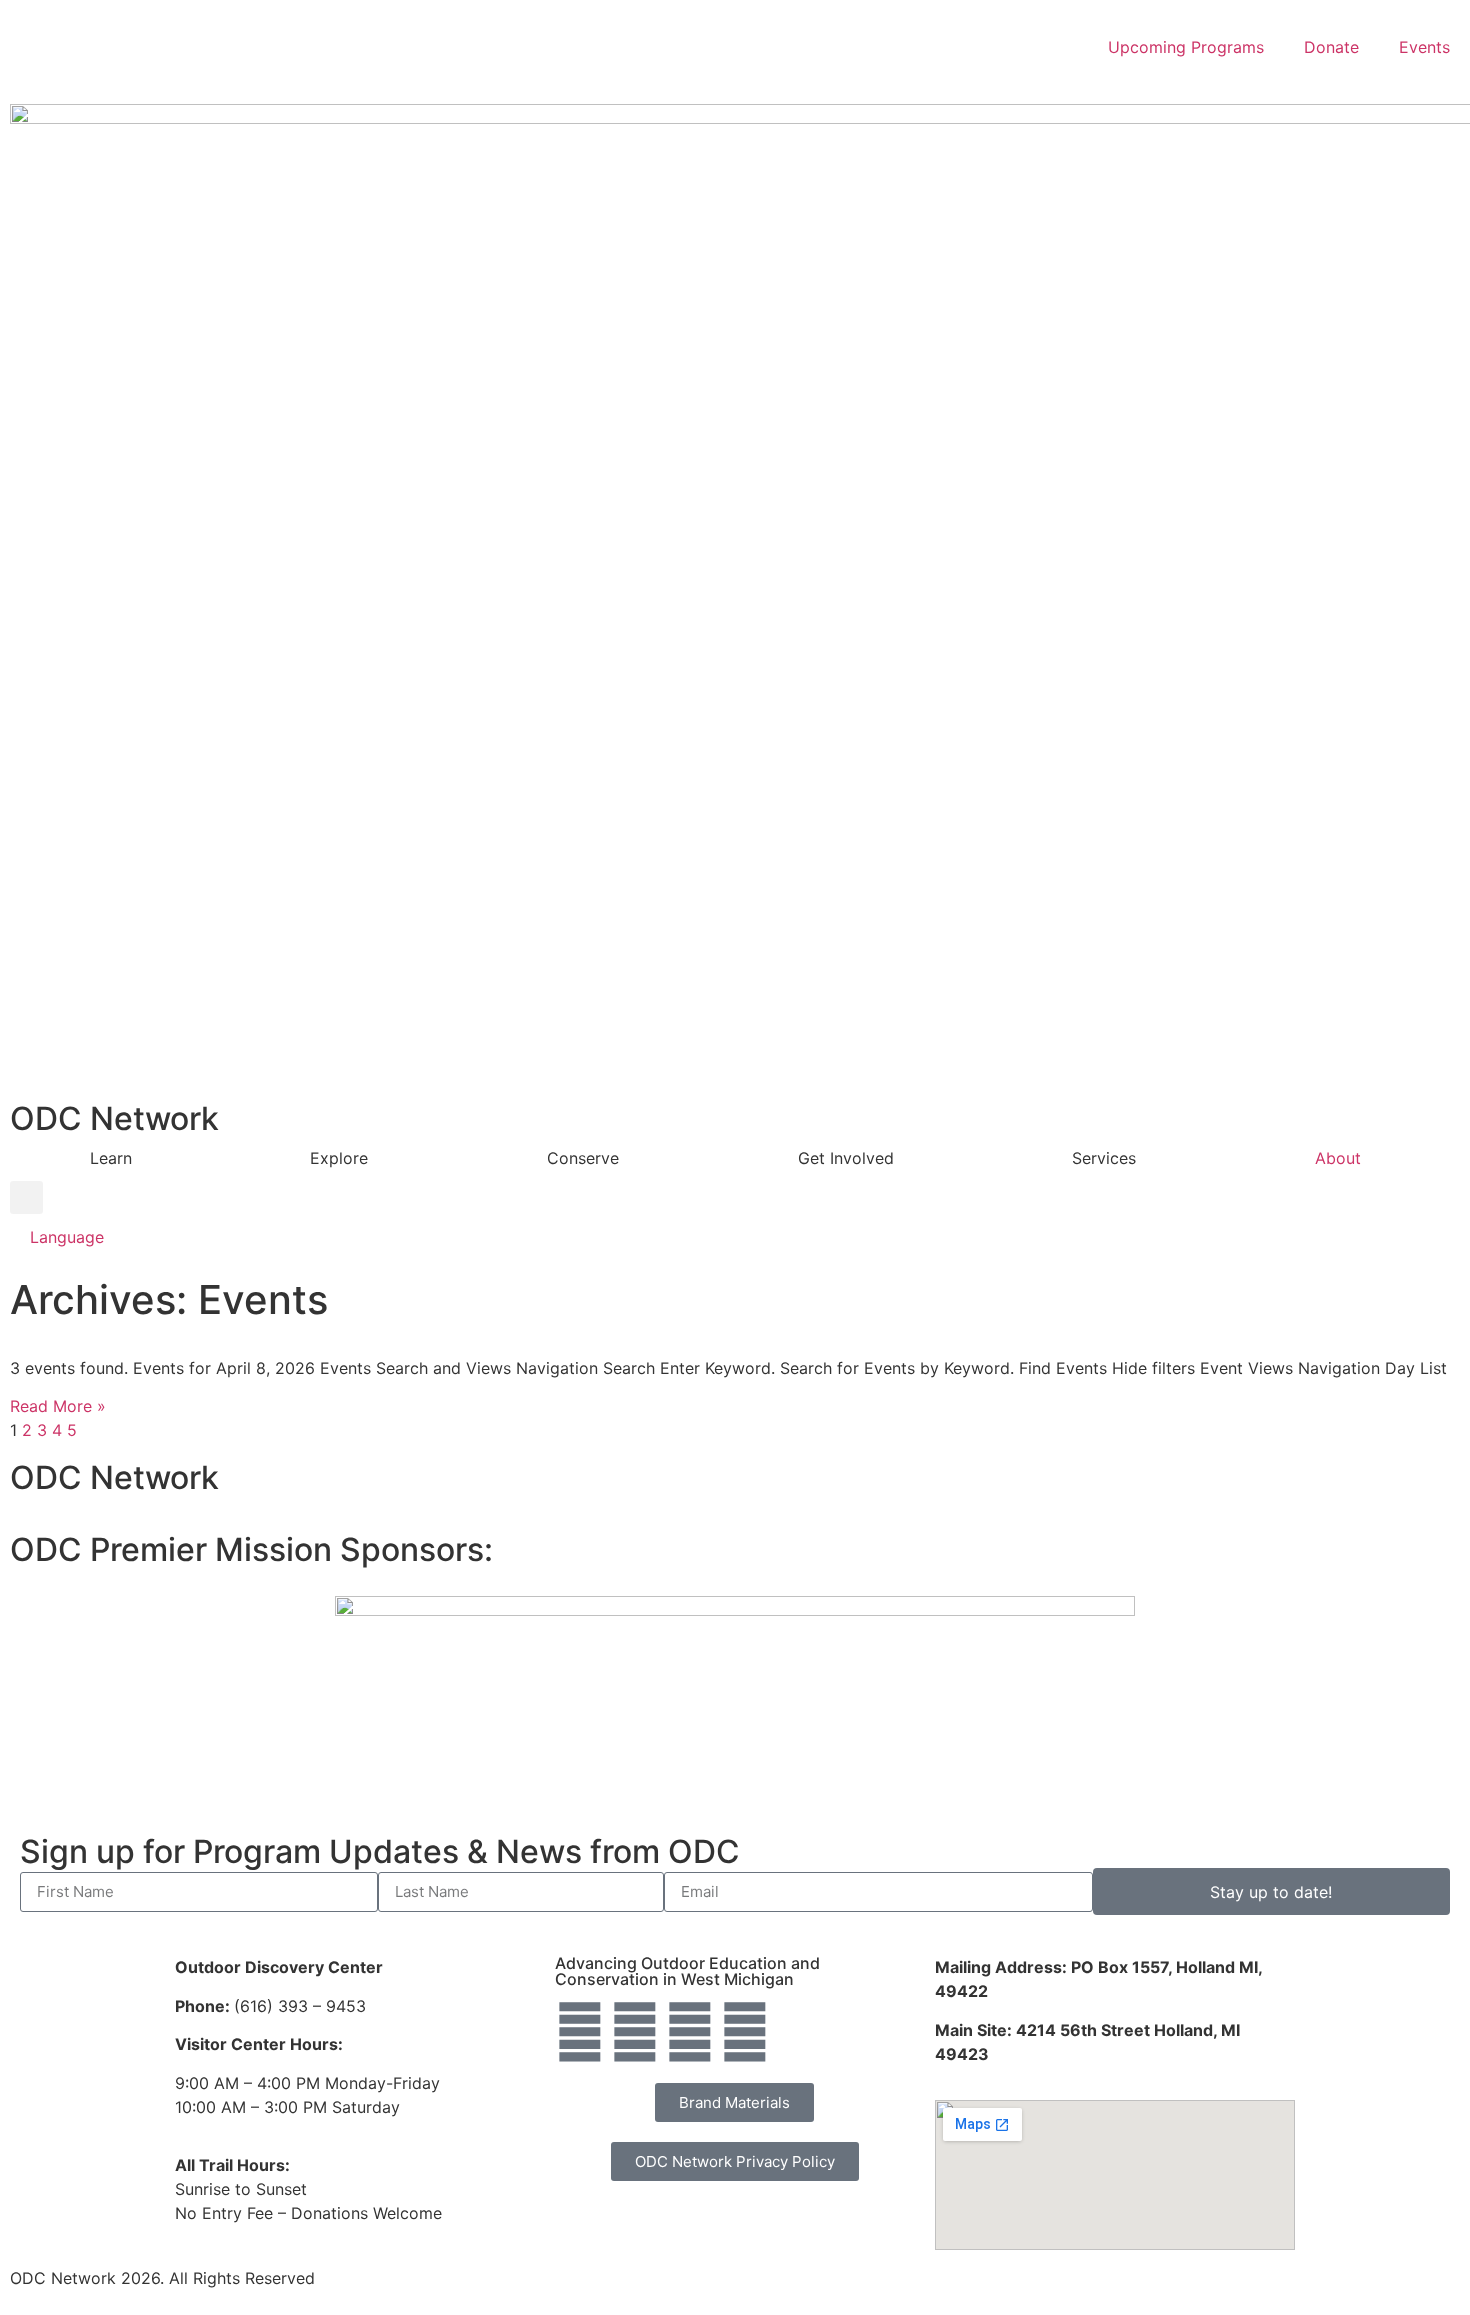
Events (1424, 47)
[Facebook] (580, 2032)
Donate (1331, 47)
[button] (26, 1197)
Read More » (58, 1406)
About (1338, 1158)
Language (67, 1237)
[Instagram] (635, 2032)
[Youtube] (745, 2032)
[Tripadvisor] (690, 2032)
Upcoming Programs (1186, 47)
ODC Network (114, 1118)
